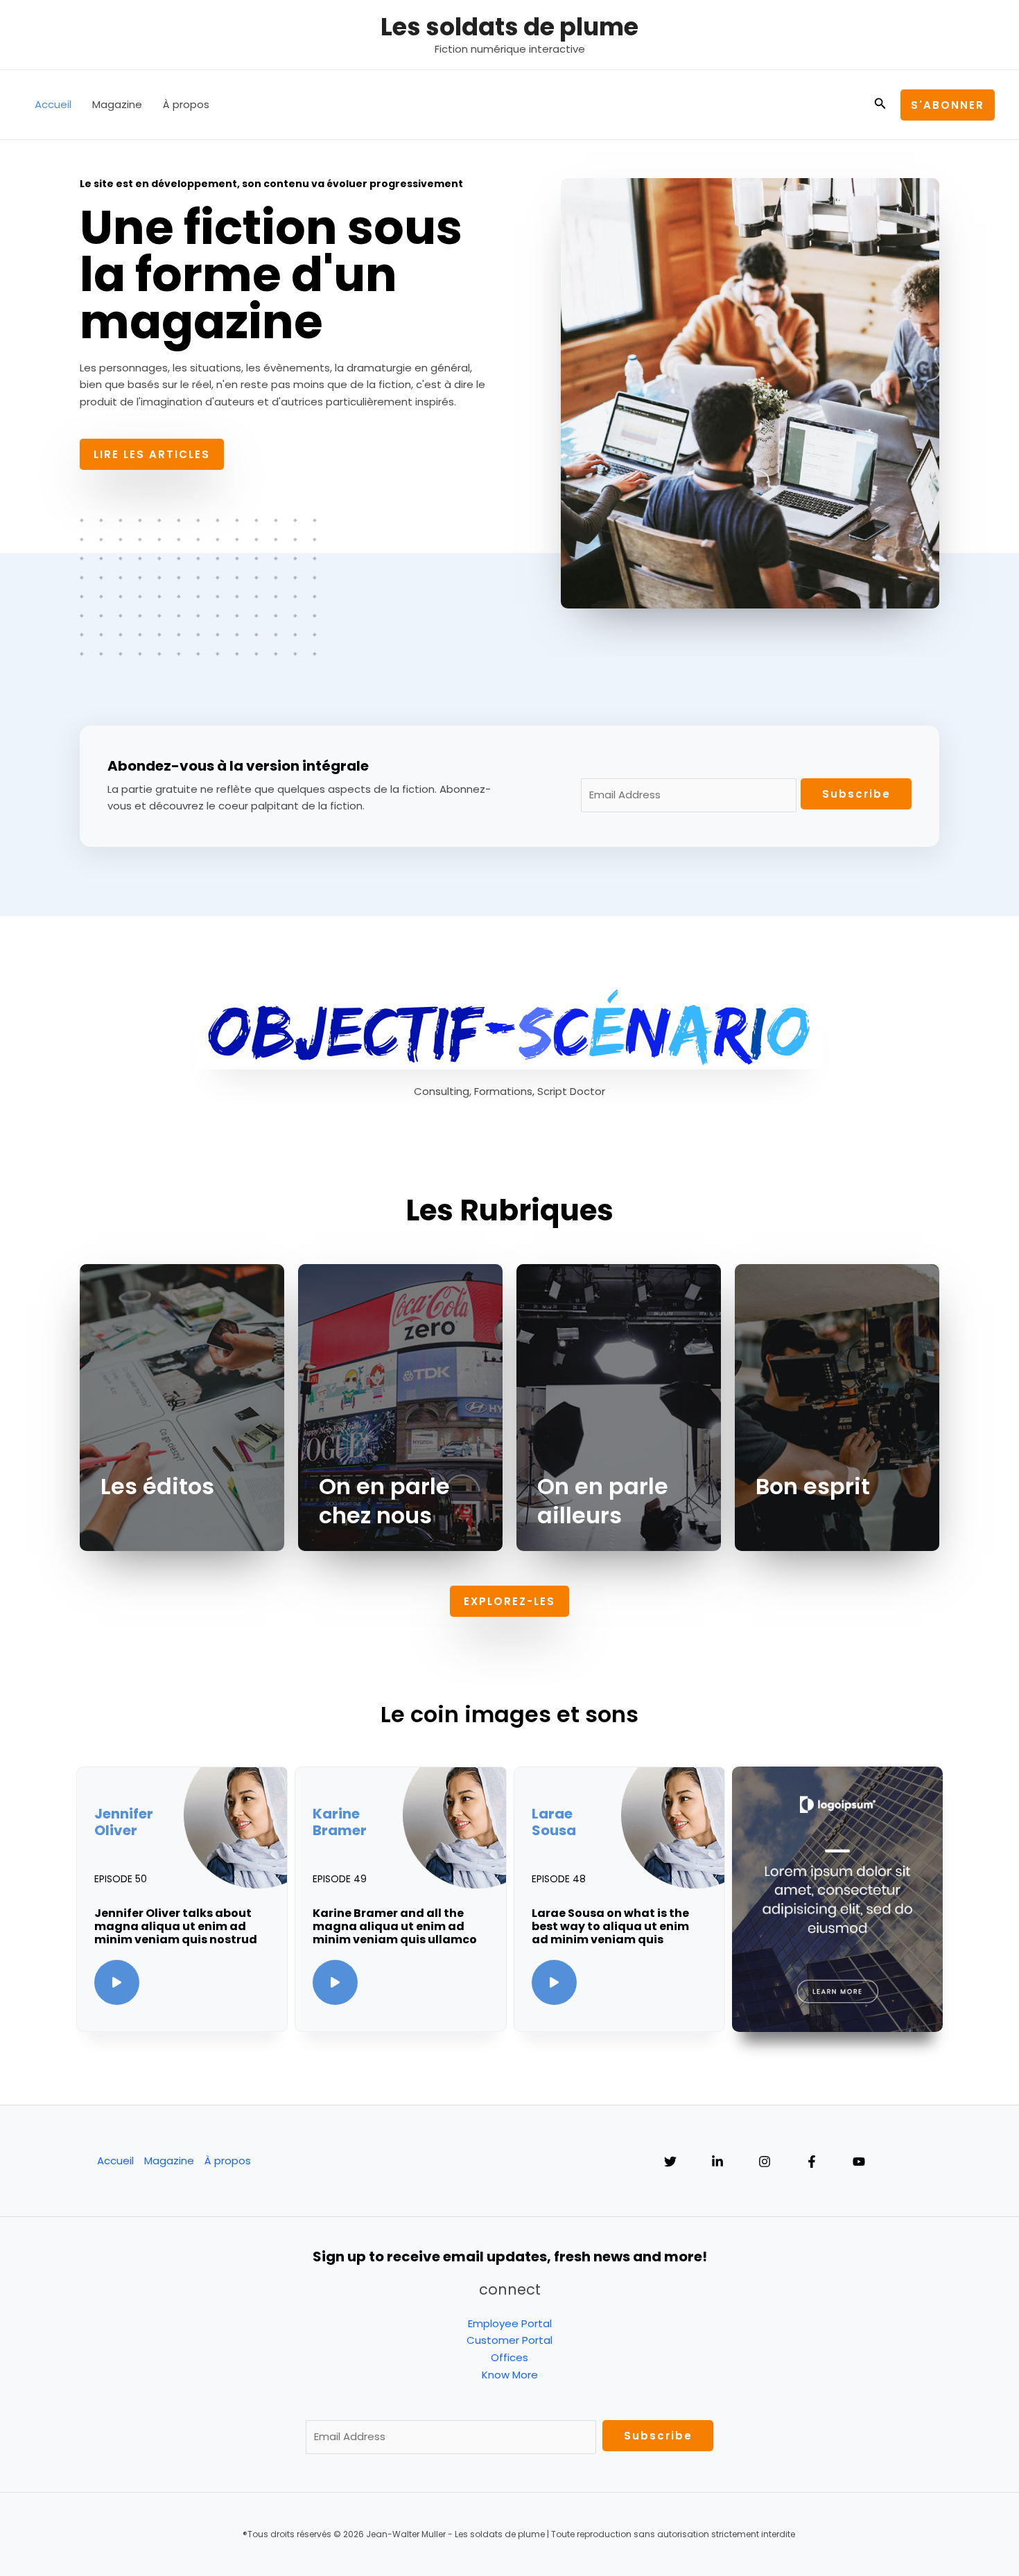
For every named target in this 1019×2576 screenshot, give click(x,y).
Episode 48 (559, 1879)
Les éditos (157, 1486)
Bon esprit (813, 1486)
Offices (509, 2357)
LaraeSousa (554, 1822)
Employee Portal (510, 2323)
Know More (510, 2375)
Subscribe (856, 794)
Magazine (117, 104)
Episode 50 (121, 1879)
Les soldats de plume (509, 27)
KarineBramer (340, 1822)
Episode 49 (340, 1879)
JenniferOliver (124, 1822)
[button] (880, 105)
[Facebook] (812, 2162)
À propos (186, 104)
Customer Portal (509, 2340)
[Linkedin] (717, 2162)
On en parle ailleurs (603, 1501)
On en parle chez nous (384, 1501)
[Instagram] (765, 2162)
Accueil (53, 104)
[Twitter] (670, 2162)
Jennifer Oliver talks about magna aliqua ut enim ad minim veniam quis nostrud (176, 1926)
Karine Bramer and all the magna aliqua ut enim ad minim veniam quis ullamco (395, 1926)
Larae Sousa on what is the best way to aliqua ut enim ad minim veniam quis (610, 1926)
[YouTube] (859, 2162)
